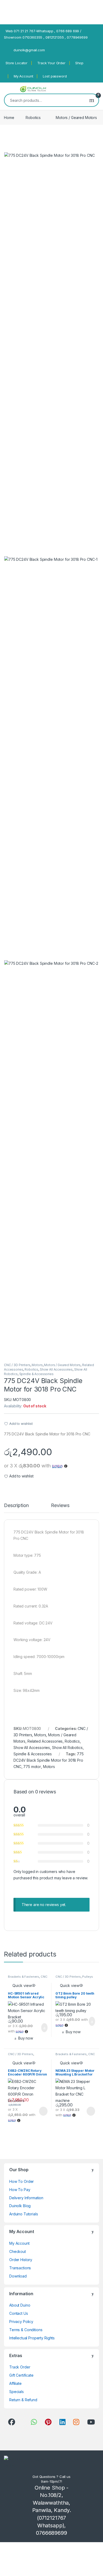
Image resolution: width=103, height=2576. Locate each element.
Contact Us (19, 2313)
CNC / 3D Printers (17, 1365)
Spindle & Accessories (36, 1374)
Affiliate (15, 2383)
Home (9, 118)
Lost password (55, 76)
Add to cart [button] (44, 2028)
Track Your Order (51, 63)
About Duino (20, 2305)
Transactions (20, 2268)
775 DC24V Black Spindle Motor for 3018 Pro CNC (49, 1760)
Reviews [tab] (60, 1506)
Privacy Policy (21, 2322)
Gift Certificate (21, 2375)
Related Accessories (45, 1741)
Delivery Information (26, 2198)
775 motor (32, 1767)
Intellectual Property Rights (32, 2338)
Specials (17, 2392)
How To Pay (20, 2190)
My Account (24, 76)
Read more (43, 2111)
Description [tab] (16, 1506)
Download (18, 2276)
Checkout (18, 2251)
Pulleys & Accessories (74, 1978)
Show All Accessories (56, 1369)
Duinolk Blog (20, 2206)
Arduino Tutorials (24, 2214)
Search (92, 100)
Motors (37, 1365)
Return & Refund (23, 2400)
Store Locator (17, 63)
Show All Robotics (67, 1748)
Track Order (20, 2367)
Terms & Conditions (26, 2330)
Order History (21, 2260)
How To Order (22, 2181)
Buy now (26, 2038)
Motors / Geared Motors (76, 118)
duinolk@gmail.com (29, 50)
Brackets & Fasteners (24, 1977)
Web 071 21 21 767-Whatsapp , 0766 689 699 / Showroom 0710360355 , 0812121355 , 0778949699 (46, 34)
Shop (79, 63)
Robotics (33, 118)
